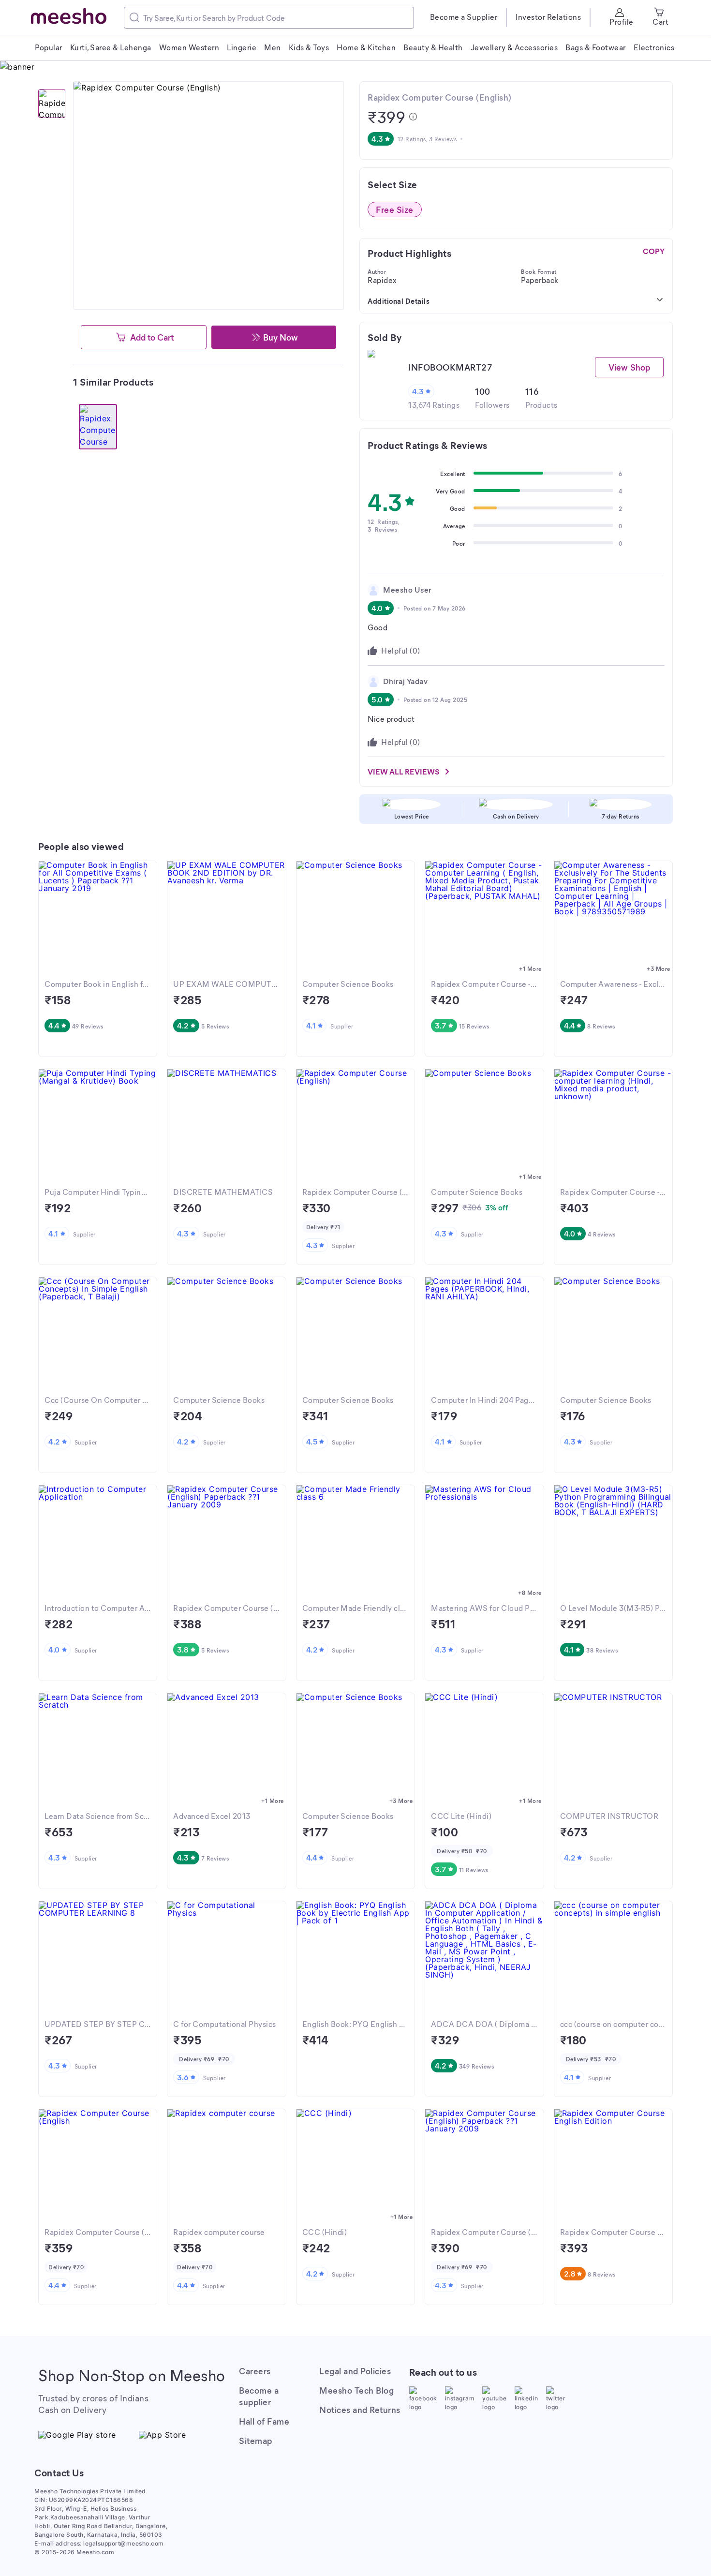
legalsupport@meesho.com (124, 2543)
